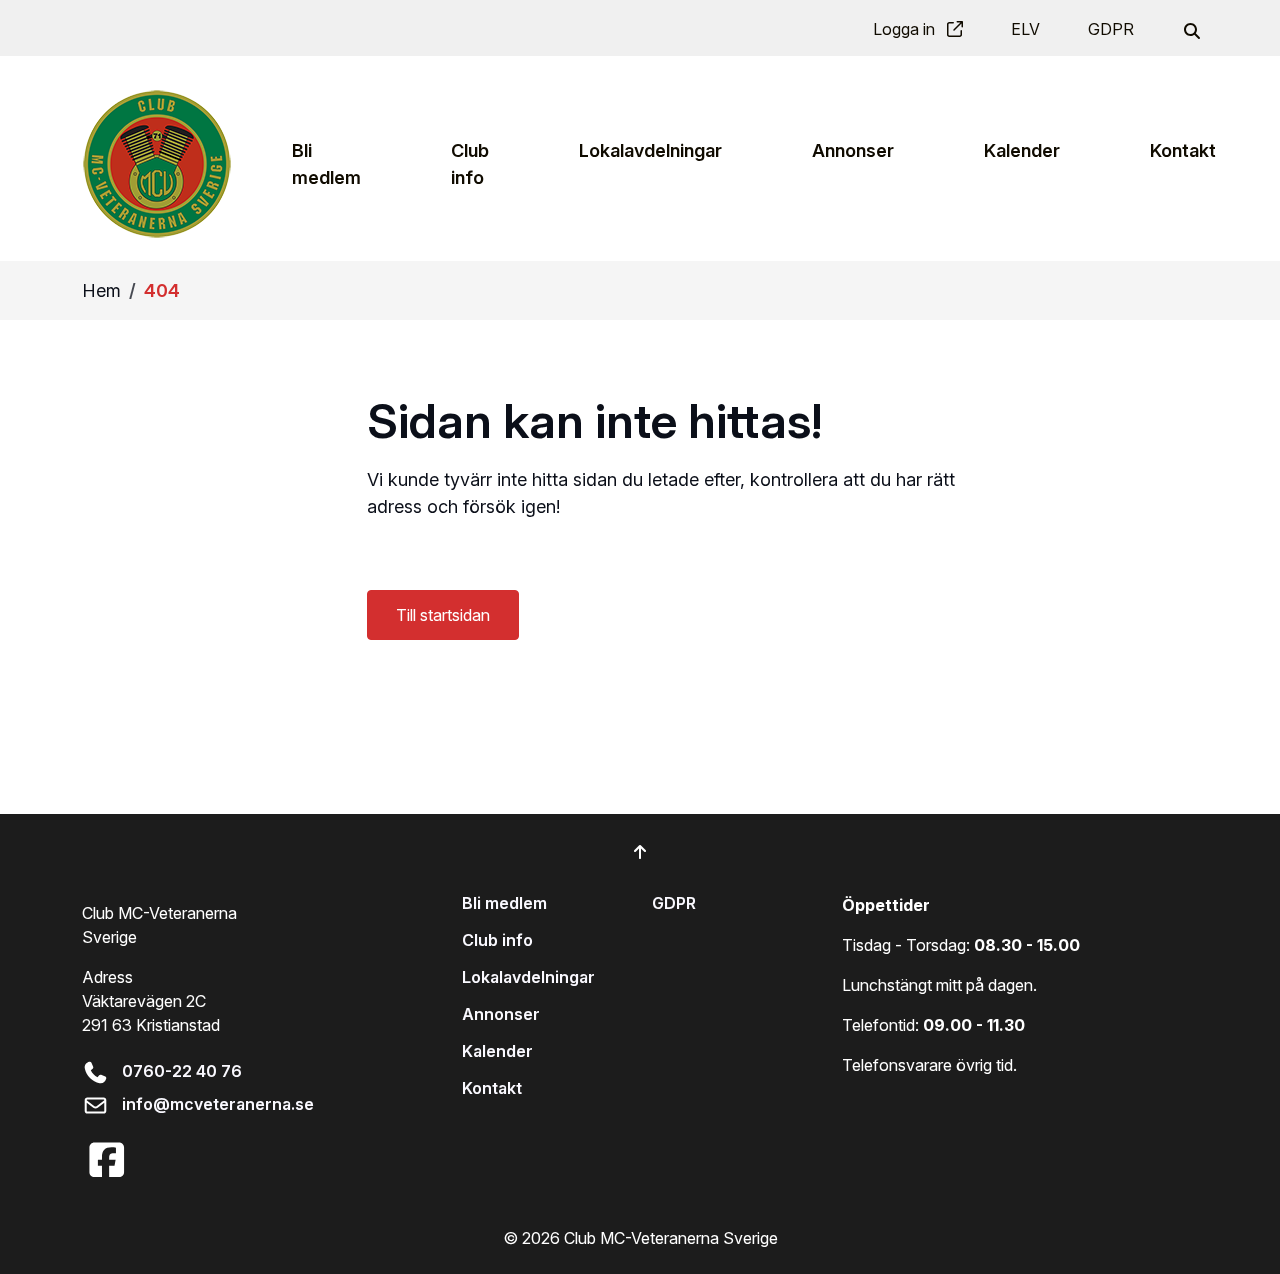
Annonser (501, 1014)
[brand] (157, 163)
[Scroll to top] (640, 852)
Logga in (906, 29)
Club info (497, 940)
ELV (1025, 29)
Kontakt (492, 1088)
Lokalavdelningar (528, 977)
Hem (101, 290)
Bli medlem (504, 903)
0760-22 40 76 (182, 1071)
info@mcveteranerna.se (218, 1104)
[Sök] (1190, 29)
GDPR (1111, 29)
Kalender (497, 1051)
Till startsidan (443, 615)
